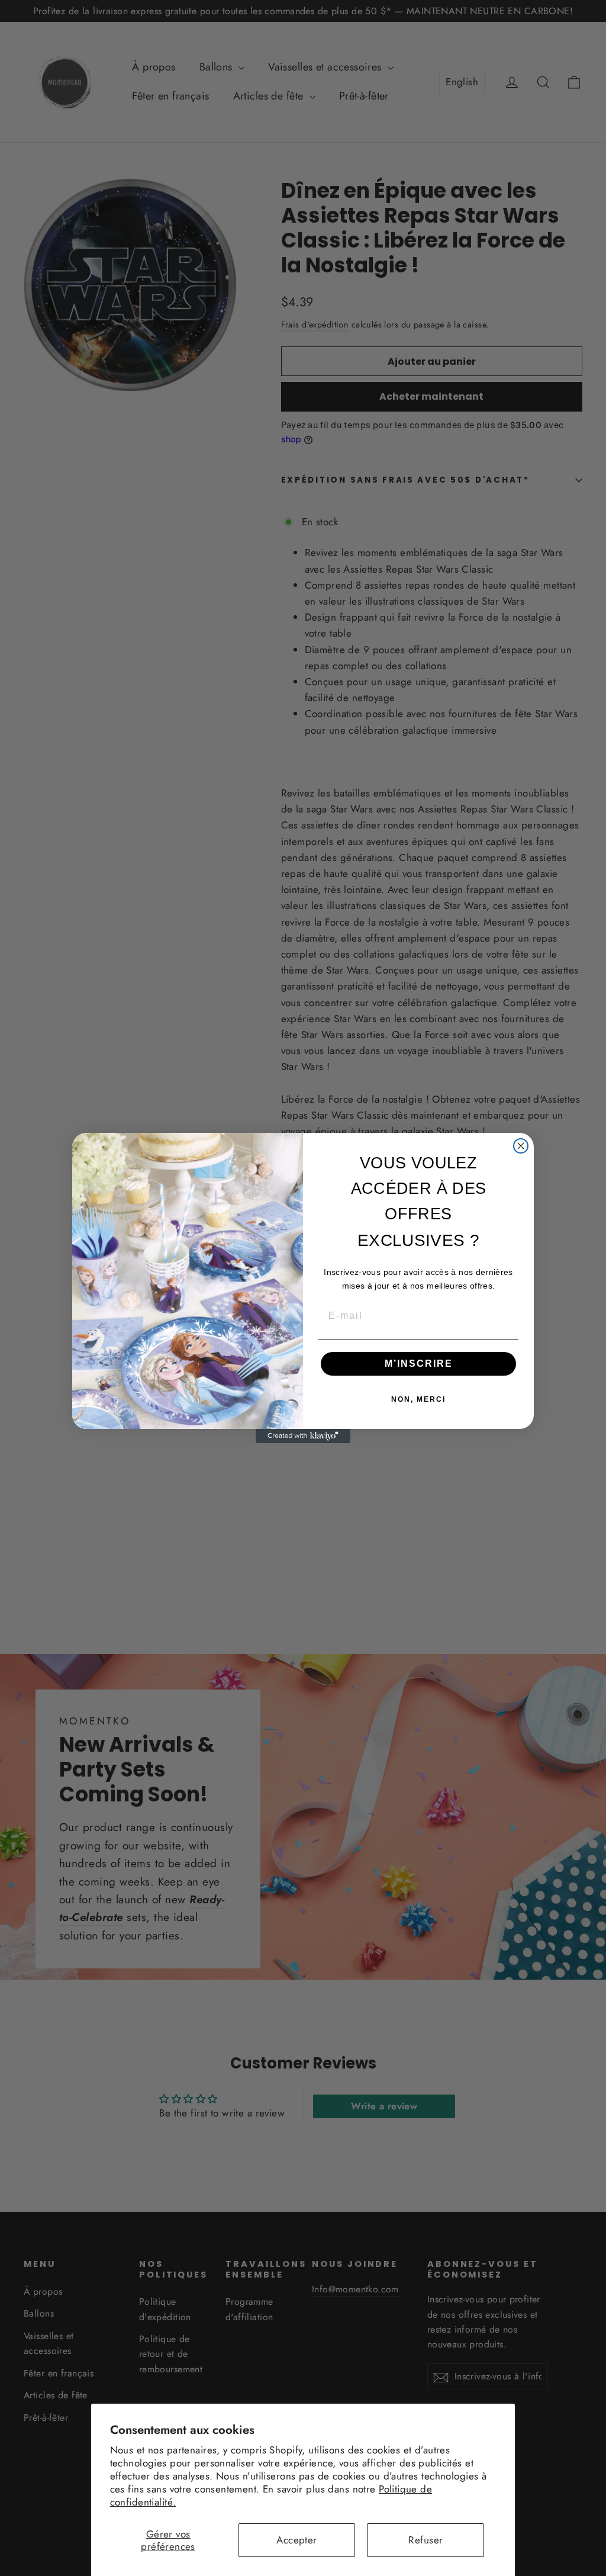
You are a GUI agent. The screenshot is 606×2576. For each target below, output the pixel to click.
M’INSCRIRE (419, 1364)
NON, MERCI (418, 1399)
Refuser (426, 2540)
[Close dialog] (521, 1146)
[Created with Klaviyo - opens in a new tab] (303, 1436)
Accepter (296, 2540)
